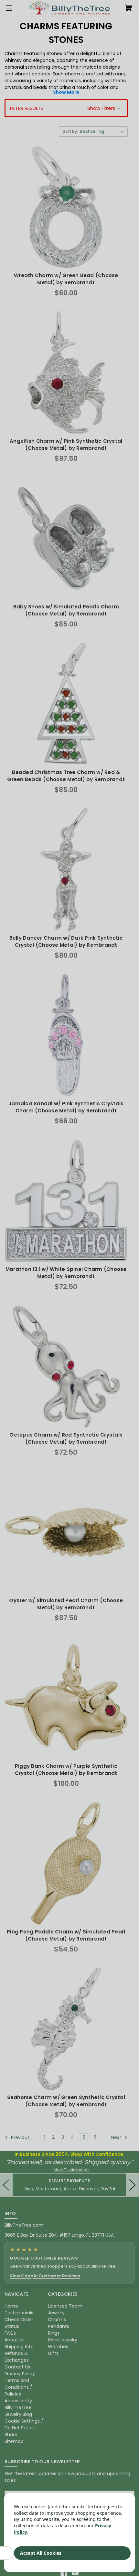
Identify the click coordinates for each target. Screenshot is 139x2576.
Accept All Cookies (41, 2553)
